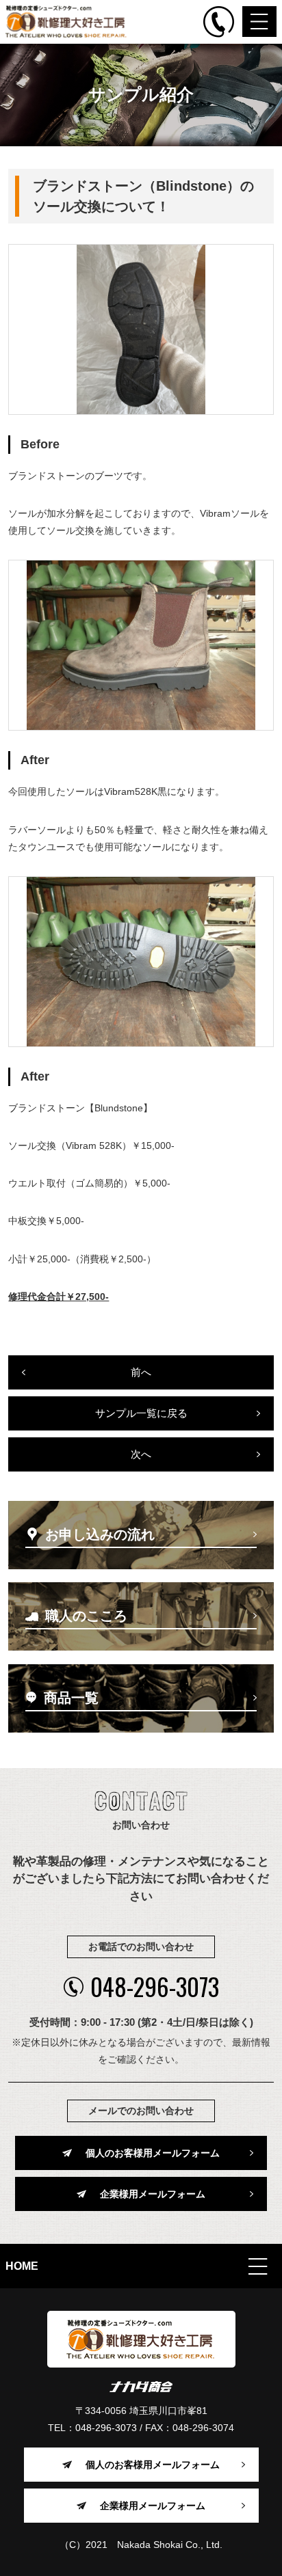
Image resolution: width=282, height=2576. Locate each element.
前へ (141, 1372)
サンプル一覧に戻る (141, 1413)
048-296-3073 (155, 1987)
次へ (141, 1454)
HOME (22, 2266)
